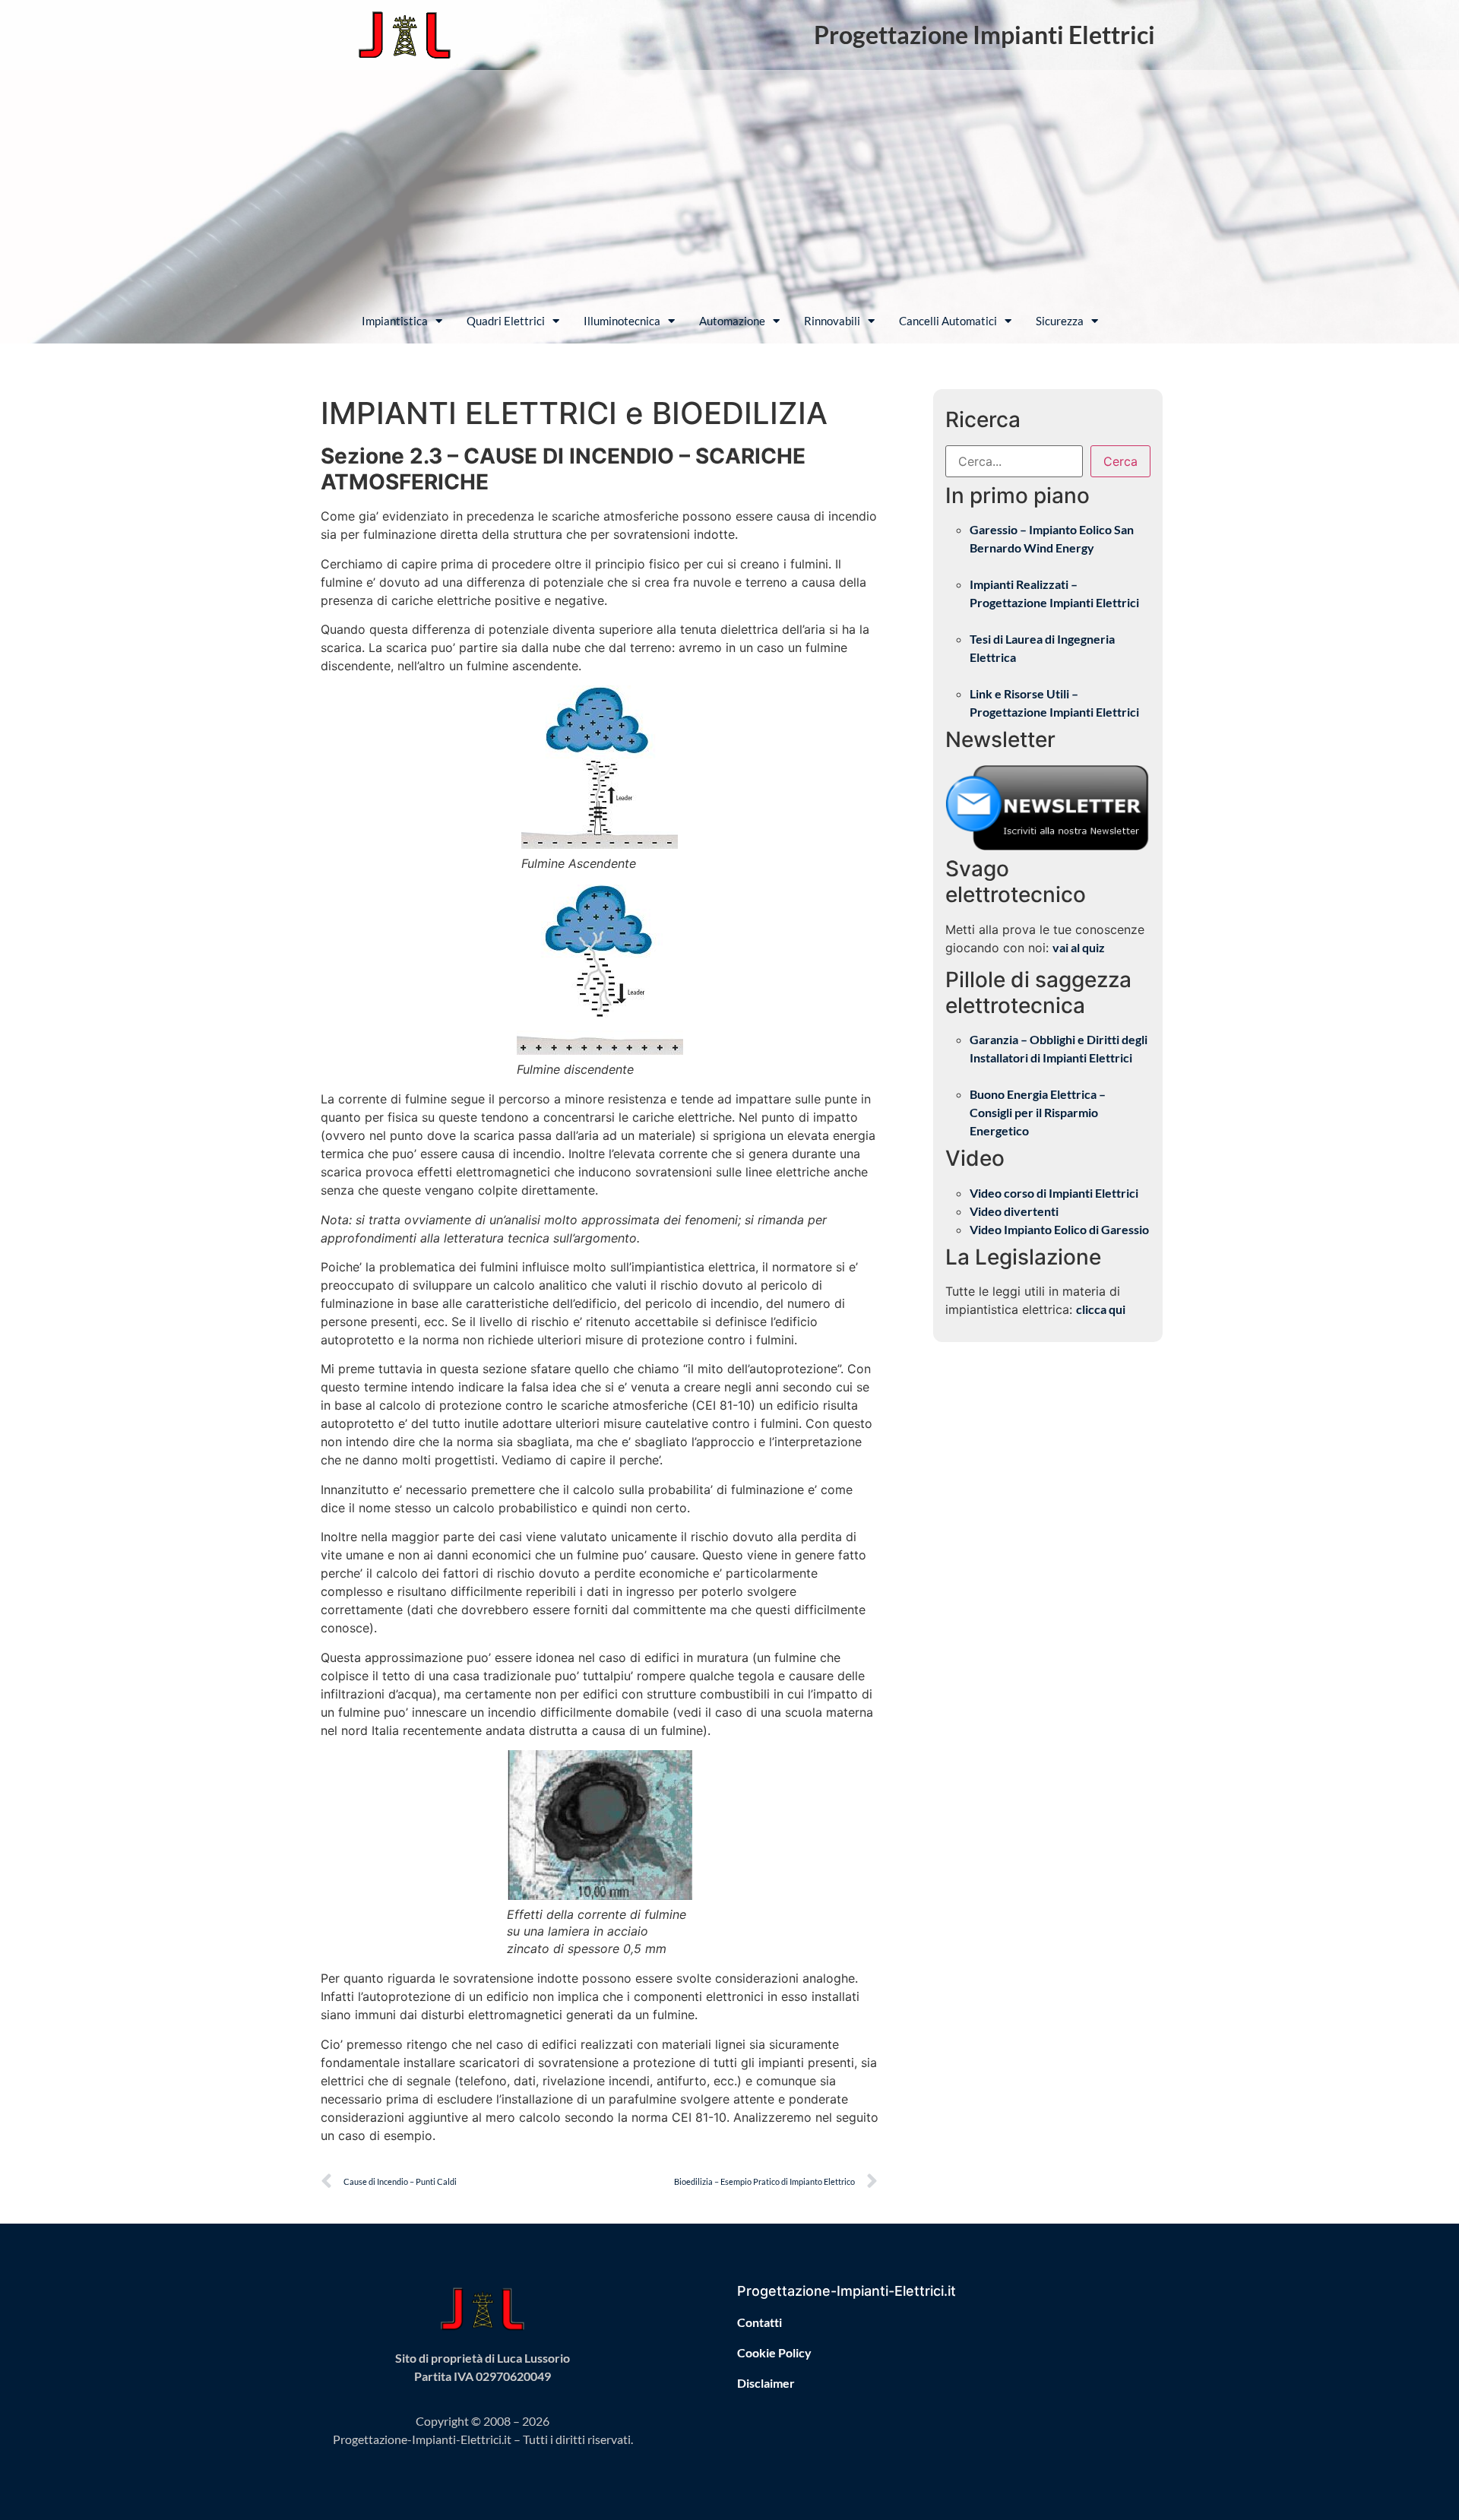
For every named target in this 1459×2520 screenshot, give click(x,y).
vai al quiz (1079, 947)
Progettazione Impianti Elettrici (984, 35)
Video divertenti (1014, 1211)
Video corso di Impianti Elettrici (1054, 1193)
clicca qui (1101, 1309)
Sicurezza (1060, 321)
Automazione (732, 321)
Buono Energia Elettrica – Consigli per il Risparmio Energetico (1038, 1112)
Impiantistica (395, 321)
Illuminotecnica (622, 321)
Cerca (1120, 461)
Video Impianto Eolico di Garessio (1059, 1229)
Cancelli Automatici (948, 321)
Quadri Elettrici (506, 321)
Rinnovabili (832, 321)
